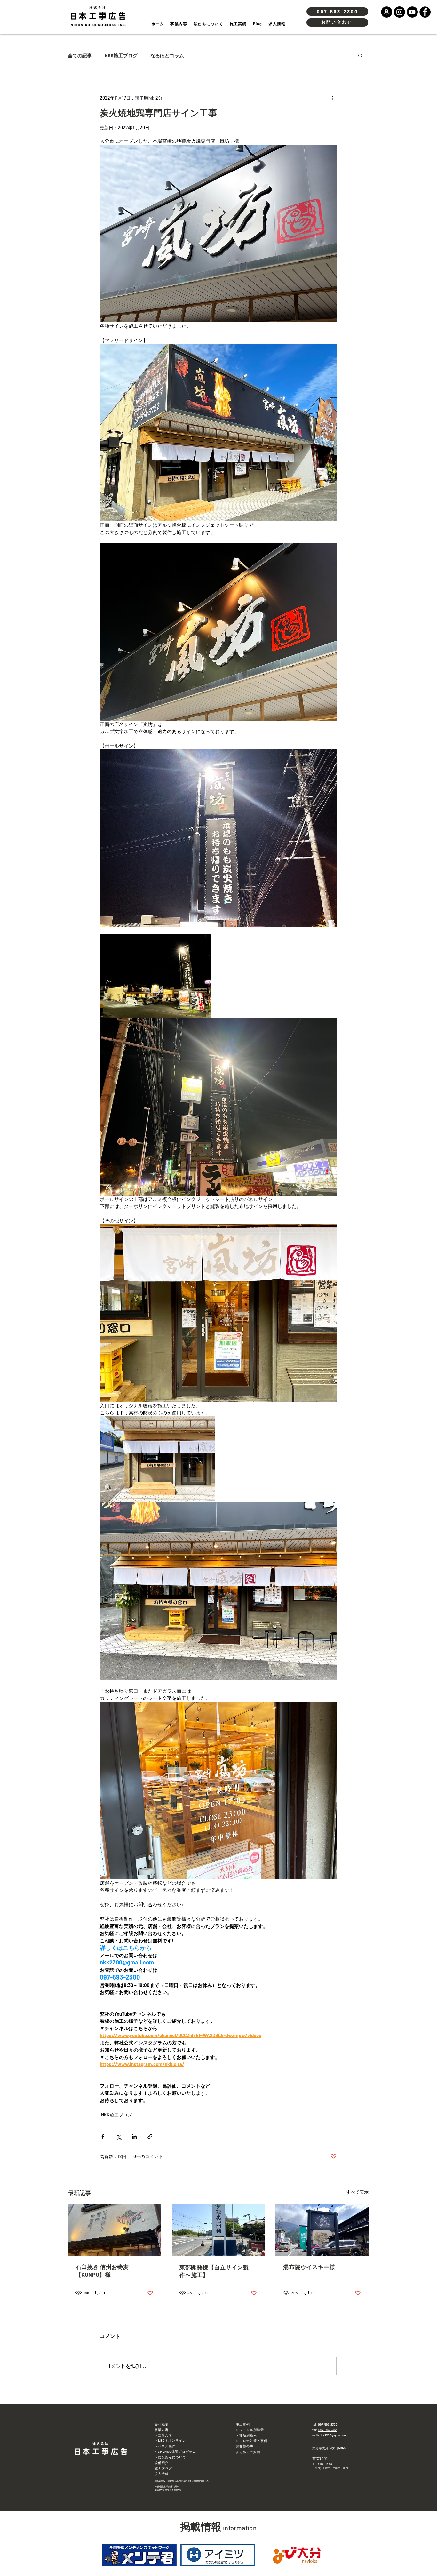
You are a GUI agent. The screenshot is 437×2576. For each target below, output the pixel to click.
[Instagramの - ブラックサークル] (399, 12)
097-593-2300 (328, 2424)
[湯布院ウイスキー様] (322, 2230)
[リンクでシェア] (150, 2136)
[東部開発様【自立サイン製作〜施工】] (218, 2230)
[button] (360, 55)
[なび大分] (297, 2555)
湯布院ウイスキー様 (309, 2267)
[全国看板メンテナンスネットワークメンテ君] (139, 2555)
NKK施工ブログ (121, 55)
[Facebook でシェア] (103, 2136)
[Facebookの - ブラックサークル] (425, 12)
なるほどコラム (167, 55)
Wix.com (183, 2481)
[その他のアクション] (333, 98)
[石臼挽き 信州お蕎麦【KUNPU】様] (114, 2230)
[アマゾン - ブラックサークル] (387, 12)
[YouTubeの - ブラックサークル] (412, 12)
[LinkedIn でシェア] (134, 2136)
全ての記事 (80, 55)
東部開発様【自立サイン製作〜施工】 (214, 2271)
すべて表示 (357, 2192)
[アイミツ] (218, 2555)
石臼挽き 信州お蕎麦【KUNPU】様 (102, 2271)
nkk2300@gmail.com (334, 2435)
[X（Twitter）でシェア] (119, 2136)
